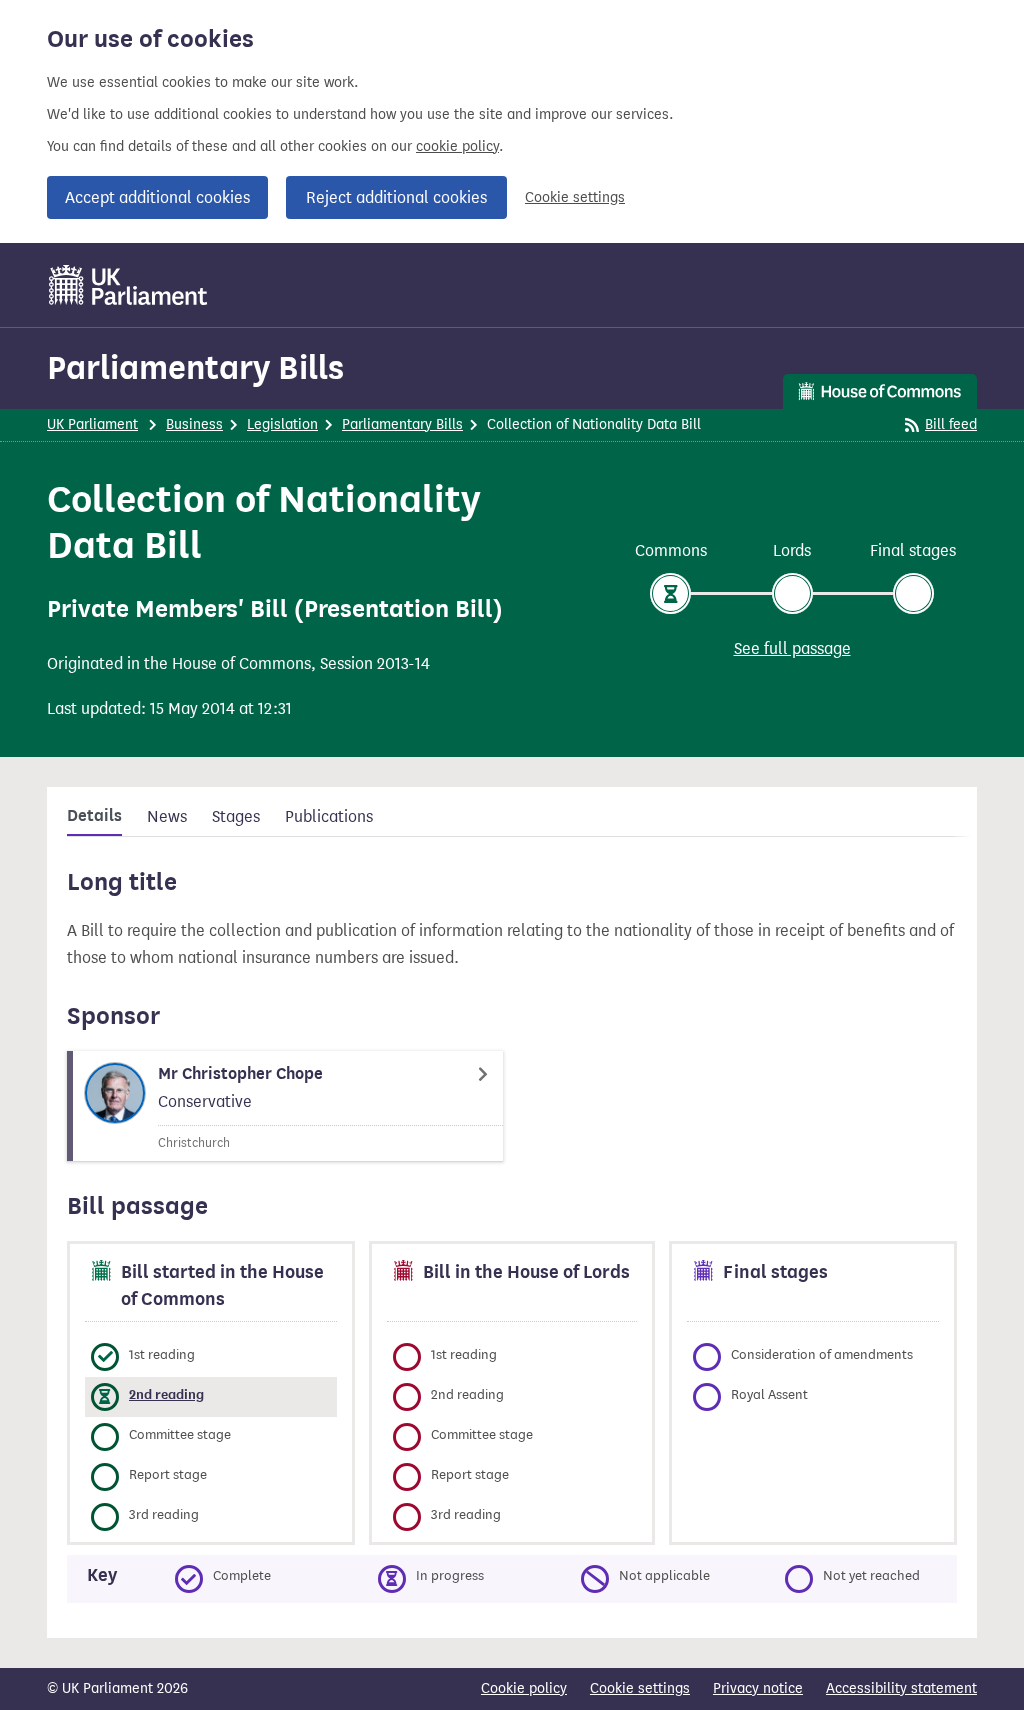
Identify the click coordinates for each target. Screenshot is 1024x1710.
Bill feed (951, 424)
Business (194, 424)
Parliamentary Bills (195, 367)
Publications (329, 816)
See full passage (792, 648)
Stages (236, 816)
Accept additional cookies (157, 197)
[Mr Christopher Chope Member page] (285, 1106)
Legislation (282, 424)
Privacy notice (758, 1688)
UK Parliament (92, 424)
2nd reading (166, 1394)
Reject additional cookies (396, 197)
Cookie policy (524, 1688)
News (167, 816)
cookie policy (457, 146)
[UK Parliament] (128, 285)
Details (94, 816)
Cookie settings (575, 197)
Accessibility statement (901, 1688)
